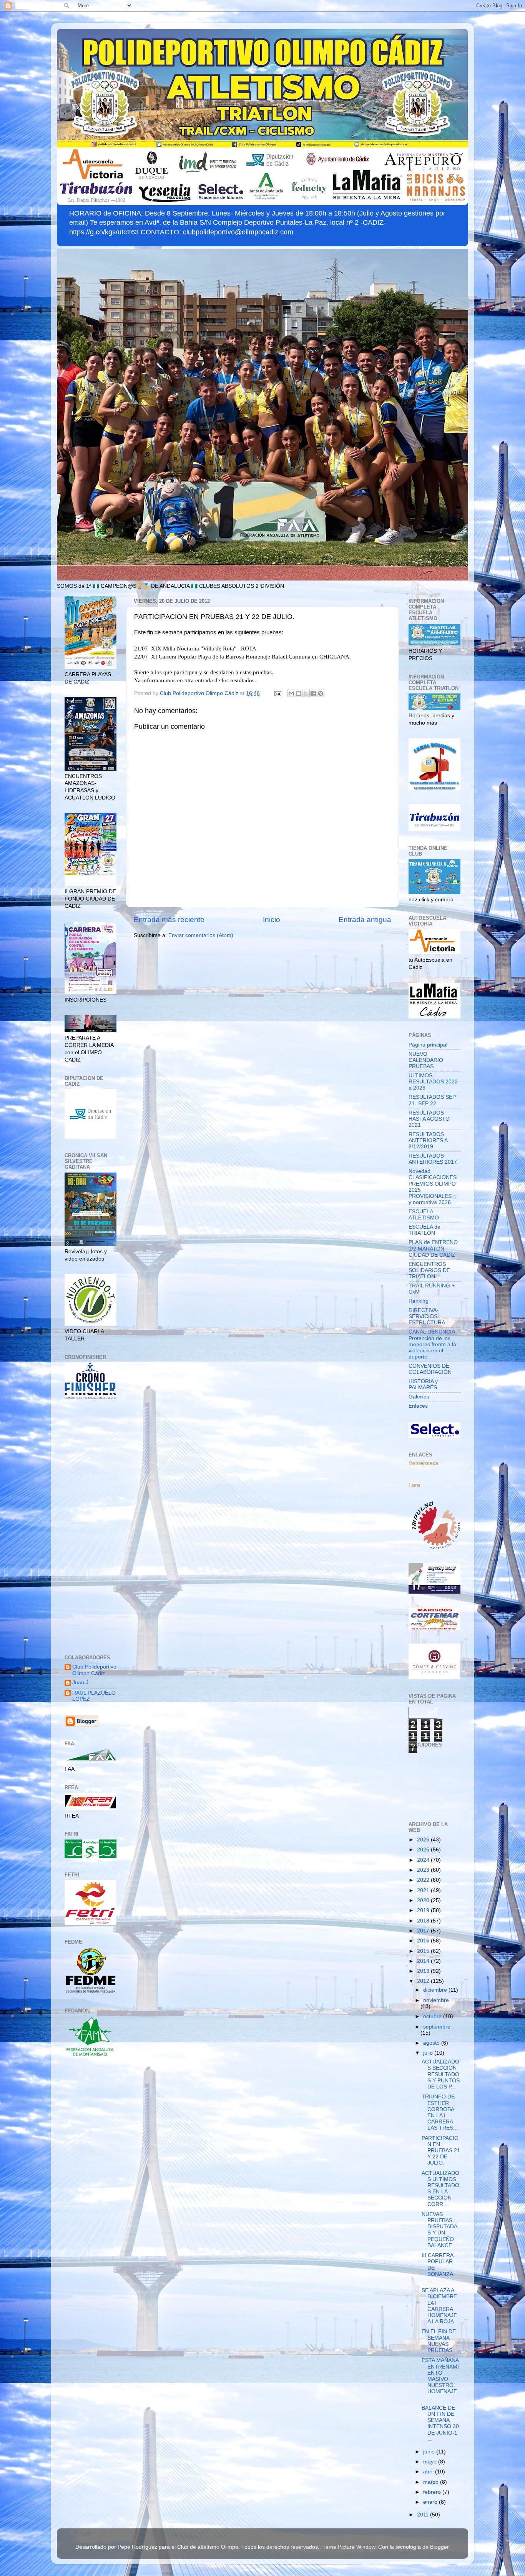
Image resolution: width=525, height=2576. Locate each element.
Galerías (419, 1397)
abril (429, 2472)
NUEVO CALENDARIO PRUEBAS (426, 1060)
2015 (424, 1951)
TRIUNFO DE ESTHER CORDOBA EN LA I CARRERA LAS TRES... (440, 2112)
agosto (432, 2043)
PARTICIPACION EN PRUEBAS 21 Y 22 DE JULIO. (441, 2151)
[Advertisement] (91, 1528)
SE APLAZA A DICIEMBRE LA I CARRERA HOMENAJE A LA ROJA (439, 2306)
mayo (431, 2462)
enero (431, 2502)
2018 (424, 1921)
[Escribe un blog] (299, 693)
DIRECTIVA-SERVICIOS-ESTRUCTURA (427, 1316)
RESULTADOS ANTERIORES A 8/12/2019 (428, 1140)
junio (430, 2452)
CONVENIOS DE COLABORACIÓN (430, 1369)
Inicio (272, 920)
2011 (424, 2515)
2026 (424, 1840)
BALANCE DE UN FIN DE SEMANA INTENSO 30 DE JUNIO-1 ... (440, 2423)
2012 (424, 1981)
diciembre (436, 1990)
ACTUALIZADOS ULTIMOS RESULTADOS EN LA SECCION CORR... (440, 2189)
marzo (432, 2482)
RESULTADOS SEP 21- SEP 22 (432, 1100)
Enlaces (418, 1406)
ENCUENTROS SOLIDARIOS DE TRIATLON (429, 1270)
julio (429, 2053)
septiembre (437, 2027)
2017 (424, 1931)
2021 (424, 1890)
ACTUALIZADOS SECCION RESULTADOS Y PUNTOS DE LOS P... (441, 2074)
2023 (424, 1870)
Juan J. (81, 1683)
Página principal (428, 1045)
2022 (424, 1880)
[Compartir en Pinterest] (321, 693)
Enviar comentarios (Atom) (201, 935)
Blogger (439, 2547)
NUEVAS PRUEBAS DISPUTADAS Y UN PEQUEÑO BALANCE (439, 2230)
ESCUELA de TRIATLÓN (424, 1230)
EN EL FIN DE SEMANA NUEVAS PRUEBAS (439, 2341)
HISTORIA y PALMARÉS (423, 1384)
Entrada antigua (365, 920)
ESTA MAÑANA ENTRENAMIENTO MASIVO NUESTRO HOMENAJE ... (440, 2379)
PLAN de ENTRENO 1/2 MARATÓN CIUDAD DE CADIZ (433, 1248)
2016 (424, 1941)
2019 (424, 1910)
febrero (433, 2492)
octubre (433, 2016)
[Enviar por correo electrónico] (291, 693)
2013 (424, 1971)
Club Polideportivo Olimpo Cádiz (94, 1670)
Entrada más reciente (169, 920)
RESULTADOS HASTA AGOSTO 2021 (429, 1119)
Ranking (419, 1301)
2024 (424, 1860)
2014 (424, 1961)
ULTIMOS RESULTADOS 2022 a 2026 (433, 1082)
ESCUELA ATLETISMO (424, 1215)
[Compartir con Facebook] (313, 693)
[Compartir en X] (306, 693)
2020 (424, 1900)
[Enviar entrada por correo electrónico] (277, 693)
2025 (424, 1850)
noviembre (436, 2000)
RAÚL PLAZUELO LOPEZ (94, 1696)
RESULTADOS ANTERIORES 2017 (433, 1159)
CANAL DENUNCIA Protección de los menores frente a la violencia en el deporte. (432, 1344)
